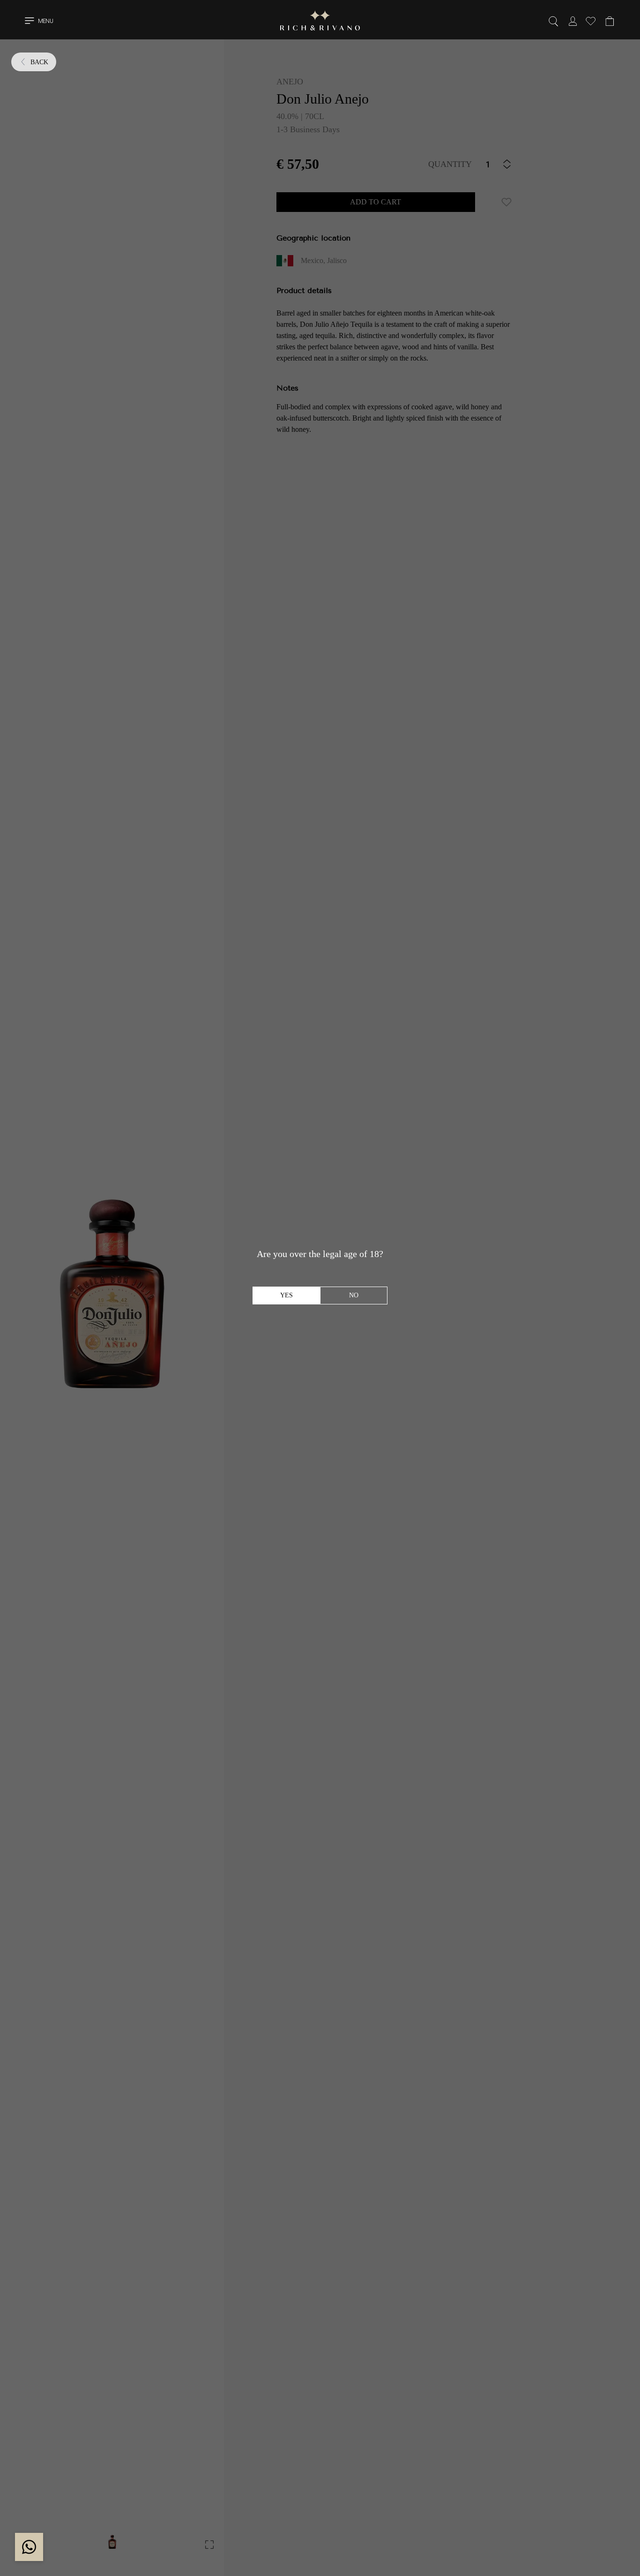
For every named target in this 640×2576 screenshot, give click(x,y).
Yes (287, 1295)
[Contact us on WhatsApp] (29, 2547)
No (354, 1295)
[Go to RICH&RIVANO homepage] (320, 22)
